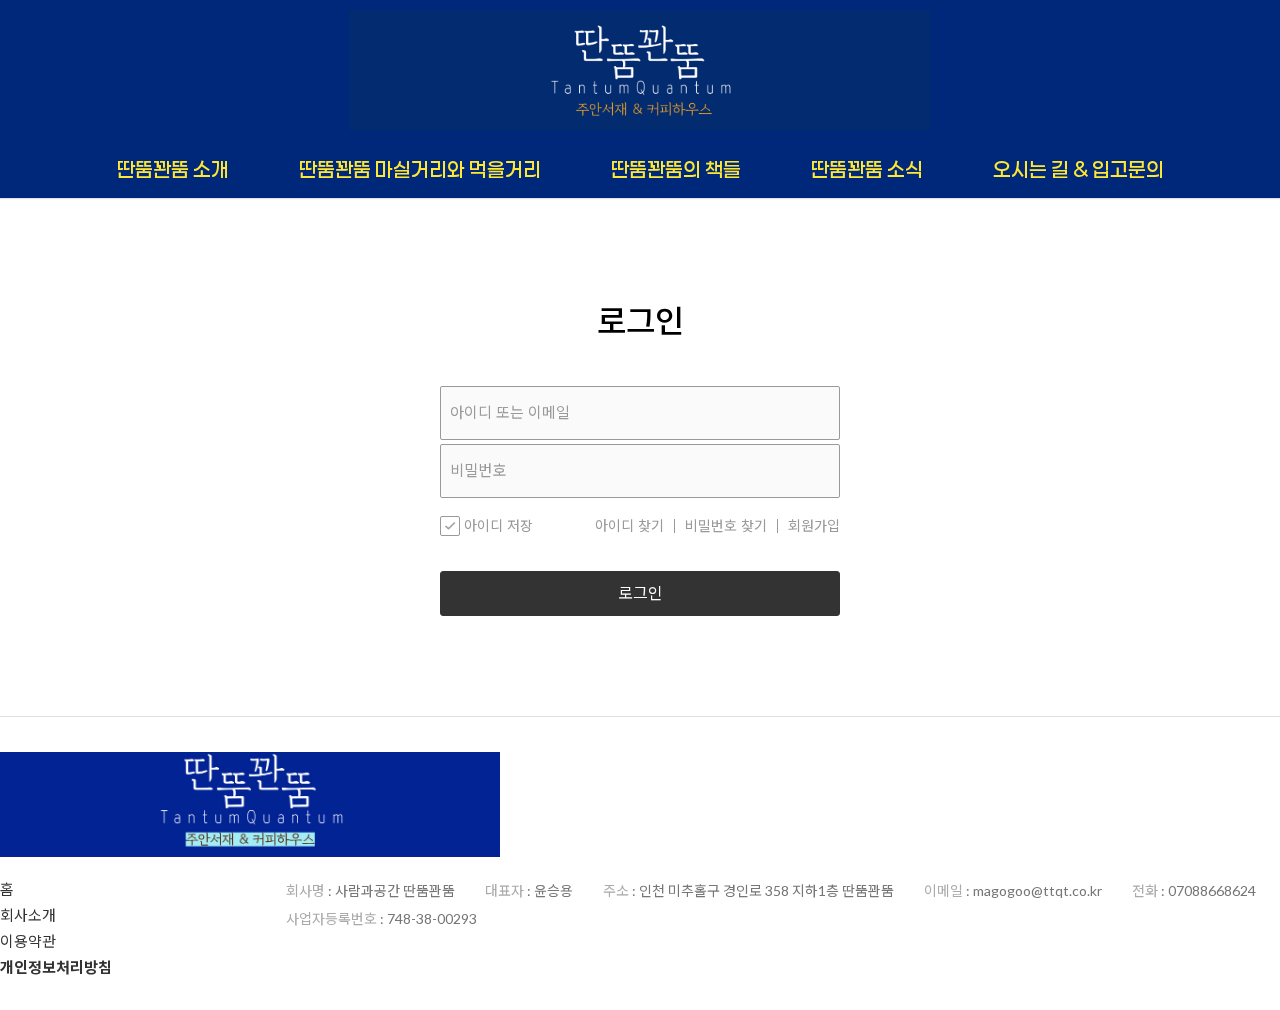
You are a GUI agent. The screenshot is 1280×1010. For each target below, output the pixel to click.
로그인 (640, 593)
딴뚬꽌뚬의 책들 (676, 169)
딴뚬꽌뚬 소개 (173, 169)
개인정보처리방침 (56, 967)
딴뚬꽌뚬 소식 (867, 169)
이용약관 (28, 941)
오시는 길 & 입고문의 (1078, 169)
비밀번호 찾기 (726, 526)
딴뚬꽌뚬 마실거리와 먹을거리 (420, 169)
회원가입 (814, 526)
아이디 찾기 (629, 526)
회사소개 (28, 915)
